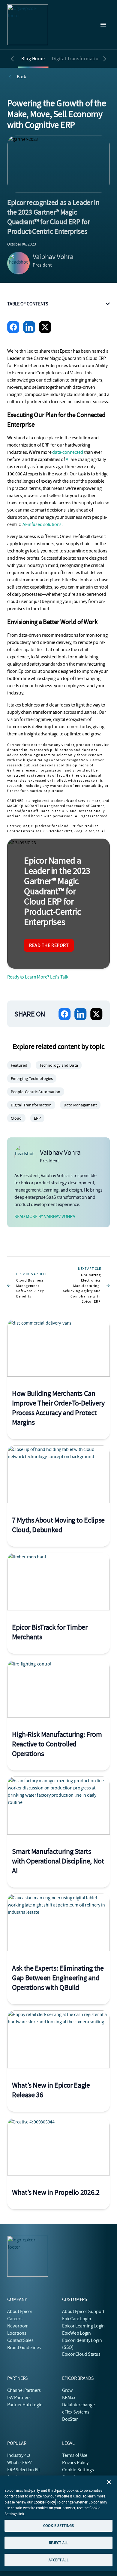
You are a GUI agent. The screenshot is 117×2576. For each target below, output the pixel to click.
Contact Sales (20, 2340)
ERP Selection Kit (24, 2470)
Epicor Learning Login (83, 2326)
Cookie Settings (78, 2470)
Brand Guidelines (24, 2348)
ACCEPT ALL (58, 2560)
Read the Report (49, 945)
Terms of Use (75, 2455)
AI (68, 459)
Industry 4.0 (19, 2455)
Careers (15, 2319)
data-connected (68, 452)
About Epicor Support (83, 2312)
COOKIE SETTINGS (58, 2526)
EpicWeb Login (76, 2333)
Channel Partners (24, 2390)
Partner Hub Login (25, 2405)
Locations (17, 2333)
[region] (58, 2523)
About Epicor (20, 2312)
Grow (67, 2390)
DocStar (70, 2419)
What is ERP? (19, 2463)
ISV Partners (19, 2398)
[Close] (109, 2482)
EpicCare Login (77, 2319)
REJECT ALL (58, 2543)
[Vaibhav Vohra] (19, 263)
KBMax (69, 2398)
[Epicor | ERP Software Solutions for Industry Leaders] (28, 25)
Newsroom (18, 2326)
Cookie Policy (44, 2502)
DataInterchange (78, 2405)
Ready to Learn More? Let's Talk (38, 977)
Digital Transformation (77, 59)
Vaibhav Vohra (53, 257)
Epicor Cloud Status (81, 2354)
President (42, 265)
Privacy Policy (75, 2463)
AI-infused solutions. (42, 524)
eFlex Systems (76, 2412)
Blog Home (33, 59)
